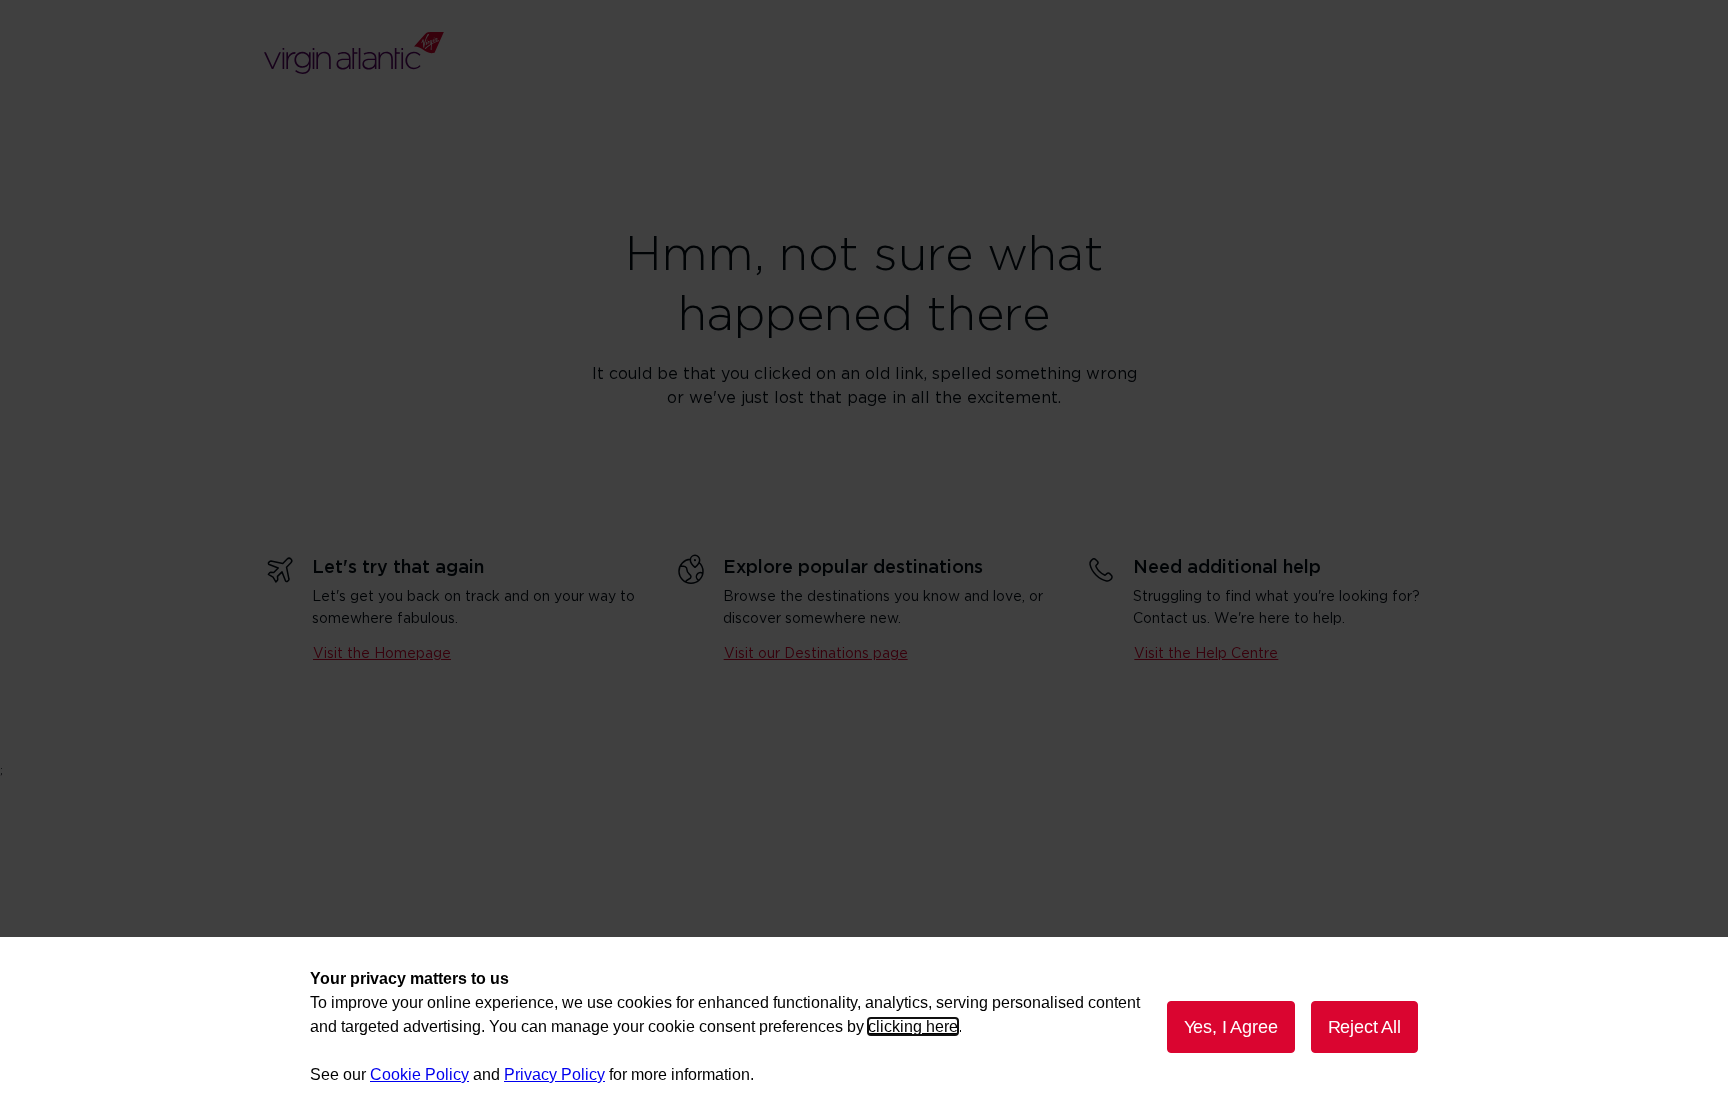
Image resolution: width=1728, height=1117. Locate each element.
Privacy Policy (554, 1074)
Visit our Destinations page (816, 654)
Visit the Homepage (382, 654)
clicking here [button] (913, 1026)
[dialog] (864, 1027)
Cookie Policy (419, 1074)
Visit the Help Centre (1206, 654)
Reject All (1364, 1027)
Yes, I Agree (1231, 1027)
